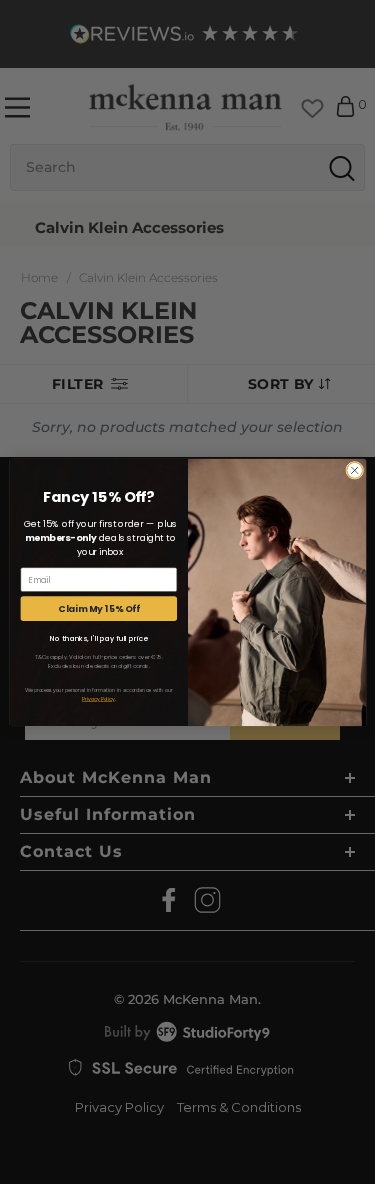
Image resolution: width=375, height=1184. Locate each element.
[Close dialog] (354, 470)
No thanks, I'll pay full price (98, 638)
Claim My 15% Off (98, 608)
